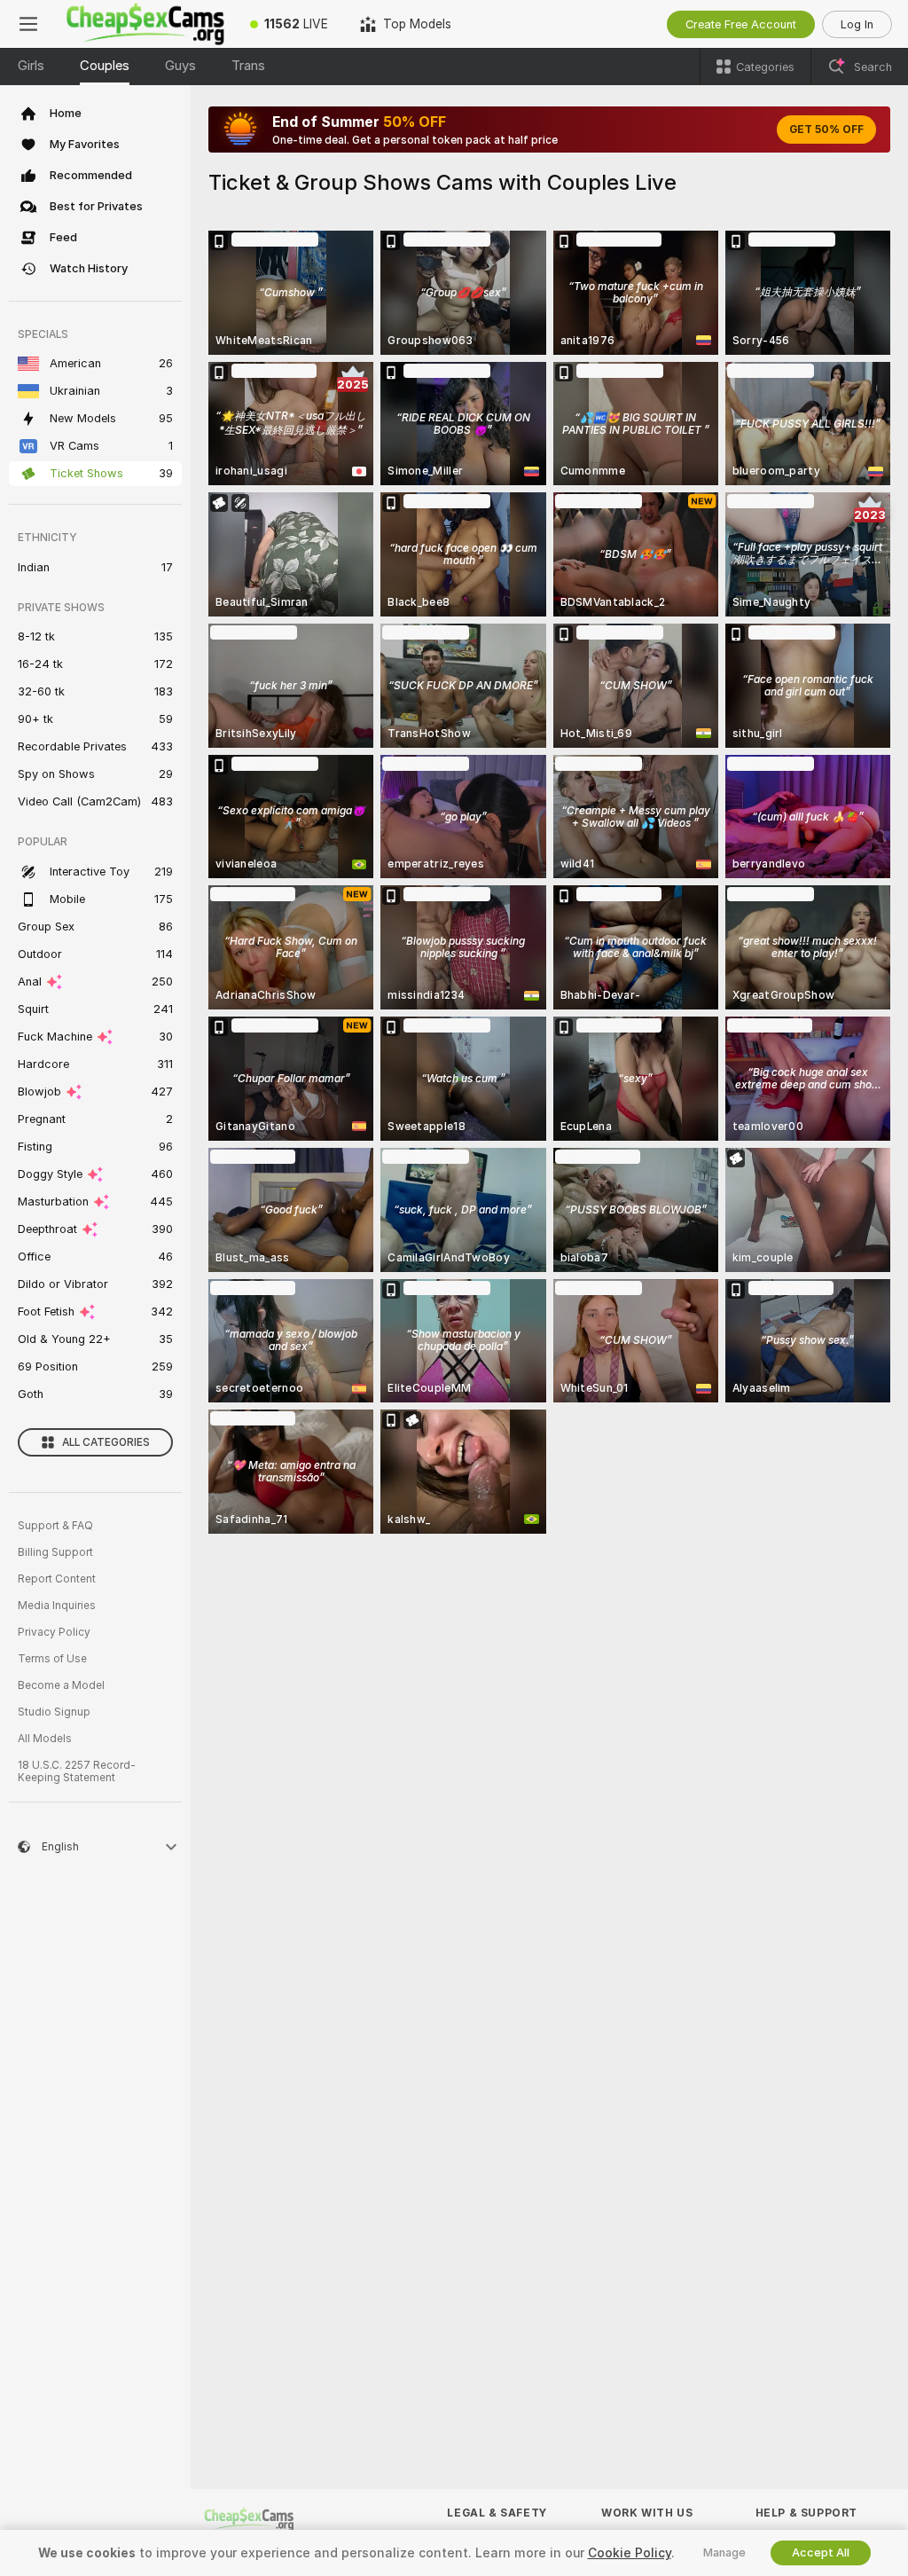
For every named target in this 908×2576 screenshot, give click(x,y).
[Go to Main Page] (145, 24)
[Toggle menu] (28, 24)
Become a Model (61, 1685)
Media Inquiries (57, 1606)
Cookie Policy (630, 2553)
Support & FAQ (55, 1526)
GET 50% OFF (826, 130)
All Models (45, 1739)
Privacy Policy (54, 1632)
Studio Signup (54, 1712)
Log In (857, 24)
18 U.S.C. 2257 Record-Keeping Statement (77, 1771)
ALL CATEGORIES (106, 1442)
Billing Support (55, 1552)
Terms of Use (52, 1659)
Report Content (57, 1579)
